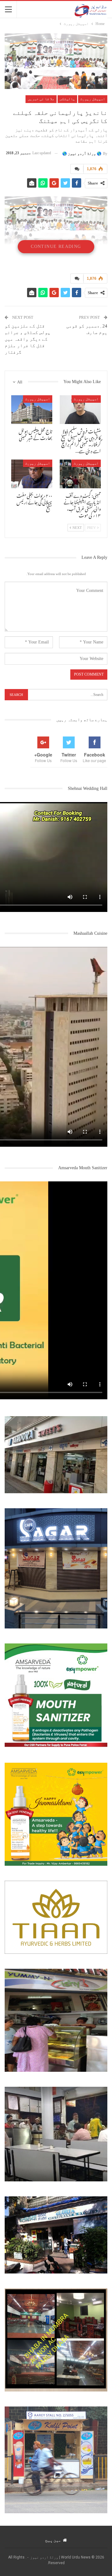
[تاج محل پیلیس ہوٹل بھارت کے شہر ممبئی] (32, 410)
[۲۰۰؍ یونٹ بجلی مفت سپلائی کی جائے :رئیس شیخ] (32, 474)
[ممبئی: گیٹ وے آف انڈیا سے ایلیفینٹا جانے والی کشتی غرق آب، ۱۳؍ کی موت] (80, 474)
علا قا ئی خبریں (41, 99)
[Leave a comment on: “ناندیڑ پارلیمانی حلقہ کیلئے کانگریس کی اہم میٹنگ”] (77, 169)
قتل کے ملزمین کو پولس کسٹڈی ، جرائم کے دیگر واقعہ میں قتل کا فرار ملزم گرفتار (28, 339)
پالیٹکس (67, 99)
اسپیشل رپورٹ (93, 99)
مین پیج (53, 2540)
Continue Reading (56, 246)
